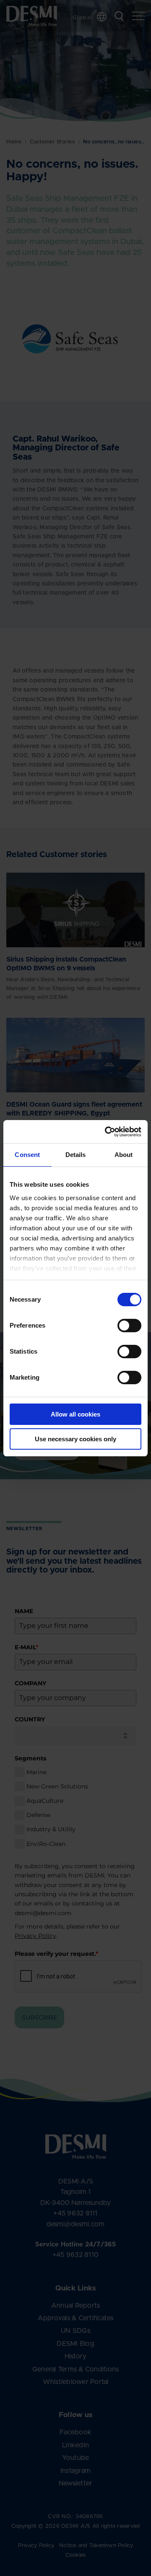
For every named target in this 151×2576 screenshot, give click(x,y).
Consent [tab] (27, 1155)
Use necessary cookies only (75, 1439)
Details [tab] (76, 1155)
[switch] (122, 1324)
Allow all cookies (75, 1414)
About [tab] (124, 1155)
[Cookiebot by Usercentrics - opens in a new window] (107, 1132)
